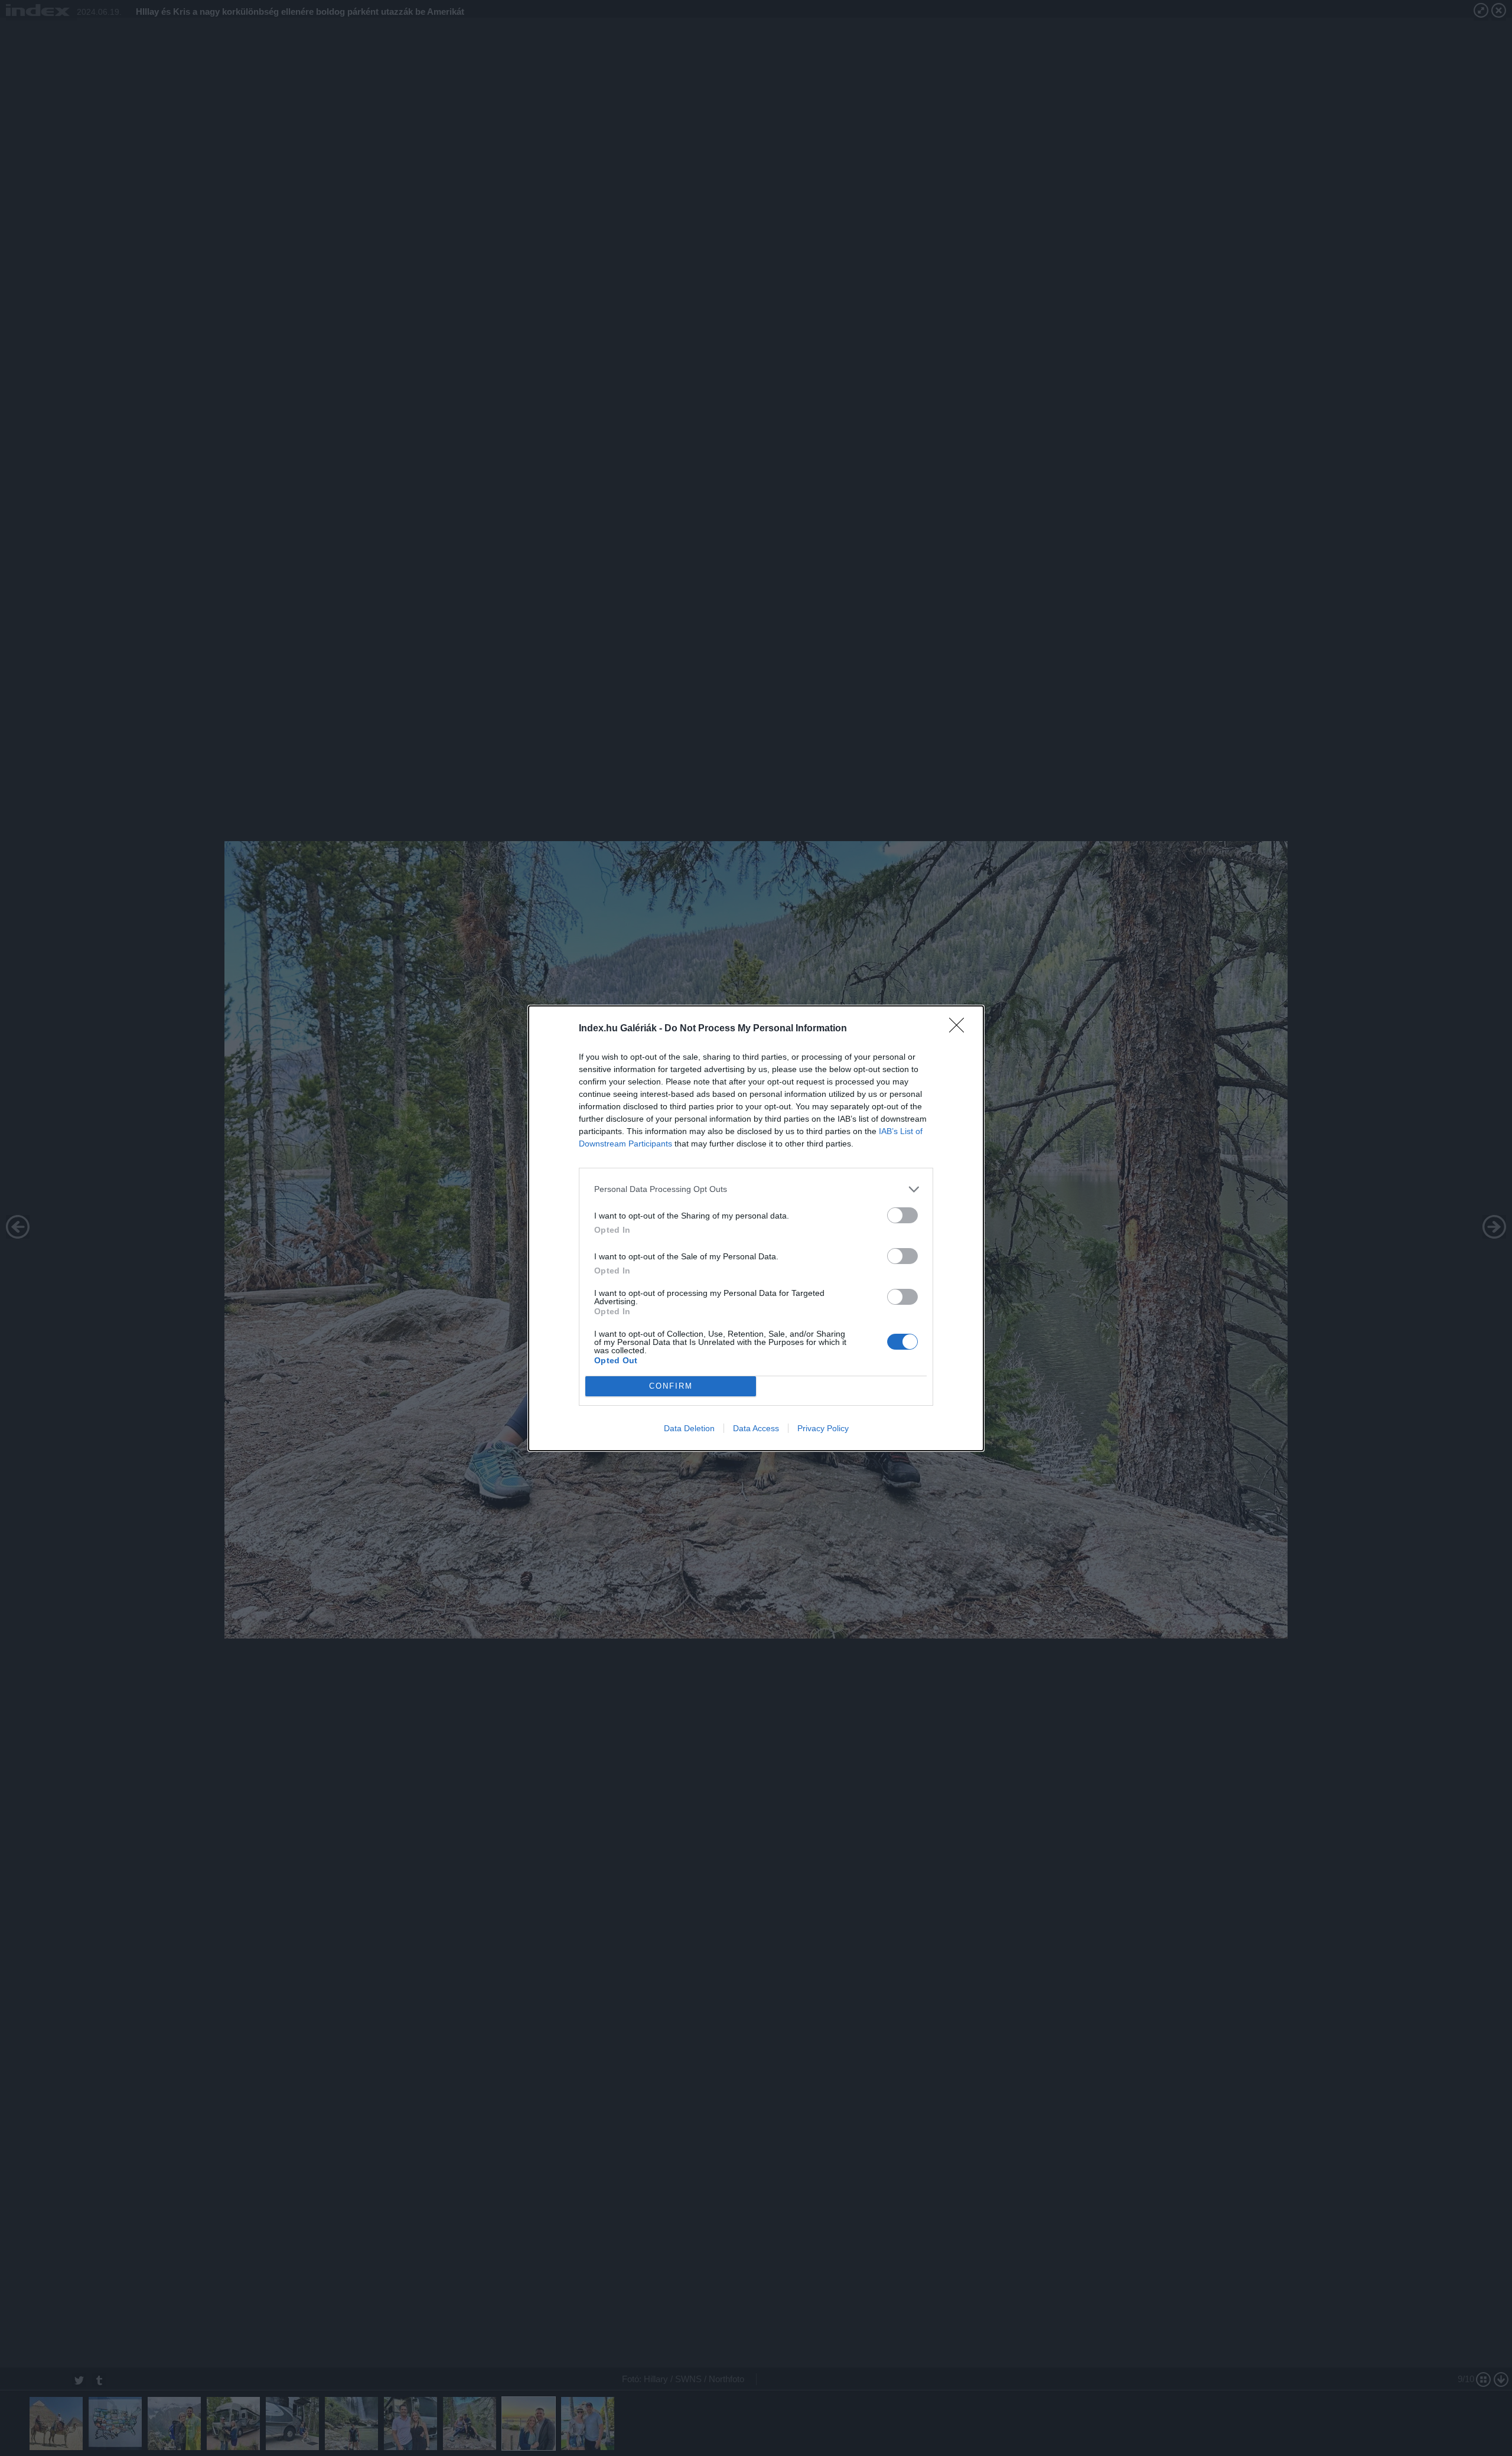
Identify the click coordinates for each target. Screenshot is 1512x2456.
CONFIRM (671, 1386)
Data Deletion (689, 1428)
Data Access (756, 1428)
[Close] (960, 1029)
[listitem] (756, 1189)
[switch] (902, 1215)
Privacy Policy (823, 1428)
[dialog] (756, 1228)
